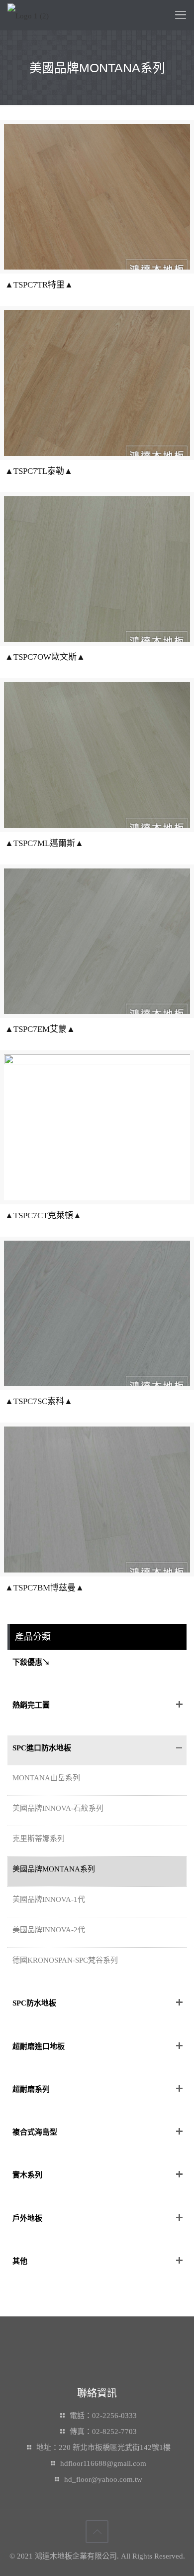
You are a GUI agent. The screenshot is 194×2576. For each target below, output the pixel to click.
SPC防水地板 (34, 2003)
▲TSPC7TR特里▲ (39, 285)
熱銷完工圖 (31, 1705)
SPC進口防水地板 (42, 1748)
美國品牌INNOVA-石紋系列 (58, 1808)
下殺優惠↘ (31, 1662)
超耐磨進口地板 (39, 2046)
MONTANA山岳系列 (46, 1778)
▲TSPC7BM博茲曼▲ (45, 1588)
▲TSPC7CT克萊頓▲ (43, 1216)
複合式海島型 (35, 2132)
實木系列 (27, 2175)
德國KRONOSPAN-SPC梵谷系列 (65, 1960)
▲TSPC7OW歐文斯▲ (45, 657)
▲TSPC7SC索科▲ (39, 1401)
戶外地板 (27, 2218)
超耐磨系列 (31, 2089)
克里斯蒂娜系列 (39, 1839)
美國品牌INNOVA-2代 (49, 1930)
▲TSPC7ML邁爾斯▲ (44, 843)
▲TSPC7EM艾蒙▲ (40, 1029)
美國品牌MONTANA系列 (54, 1869)
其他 (20, 2261)
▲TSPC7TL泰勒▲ (39, 471)
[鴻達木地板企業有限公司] (28, 15)
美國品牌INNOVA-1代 (49, 1899)
